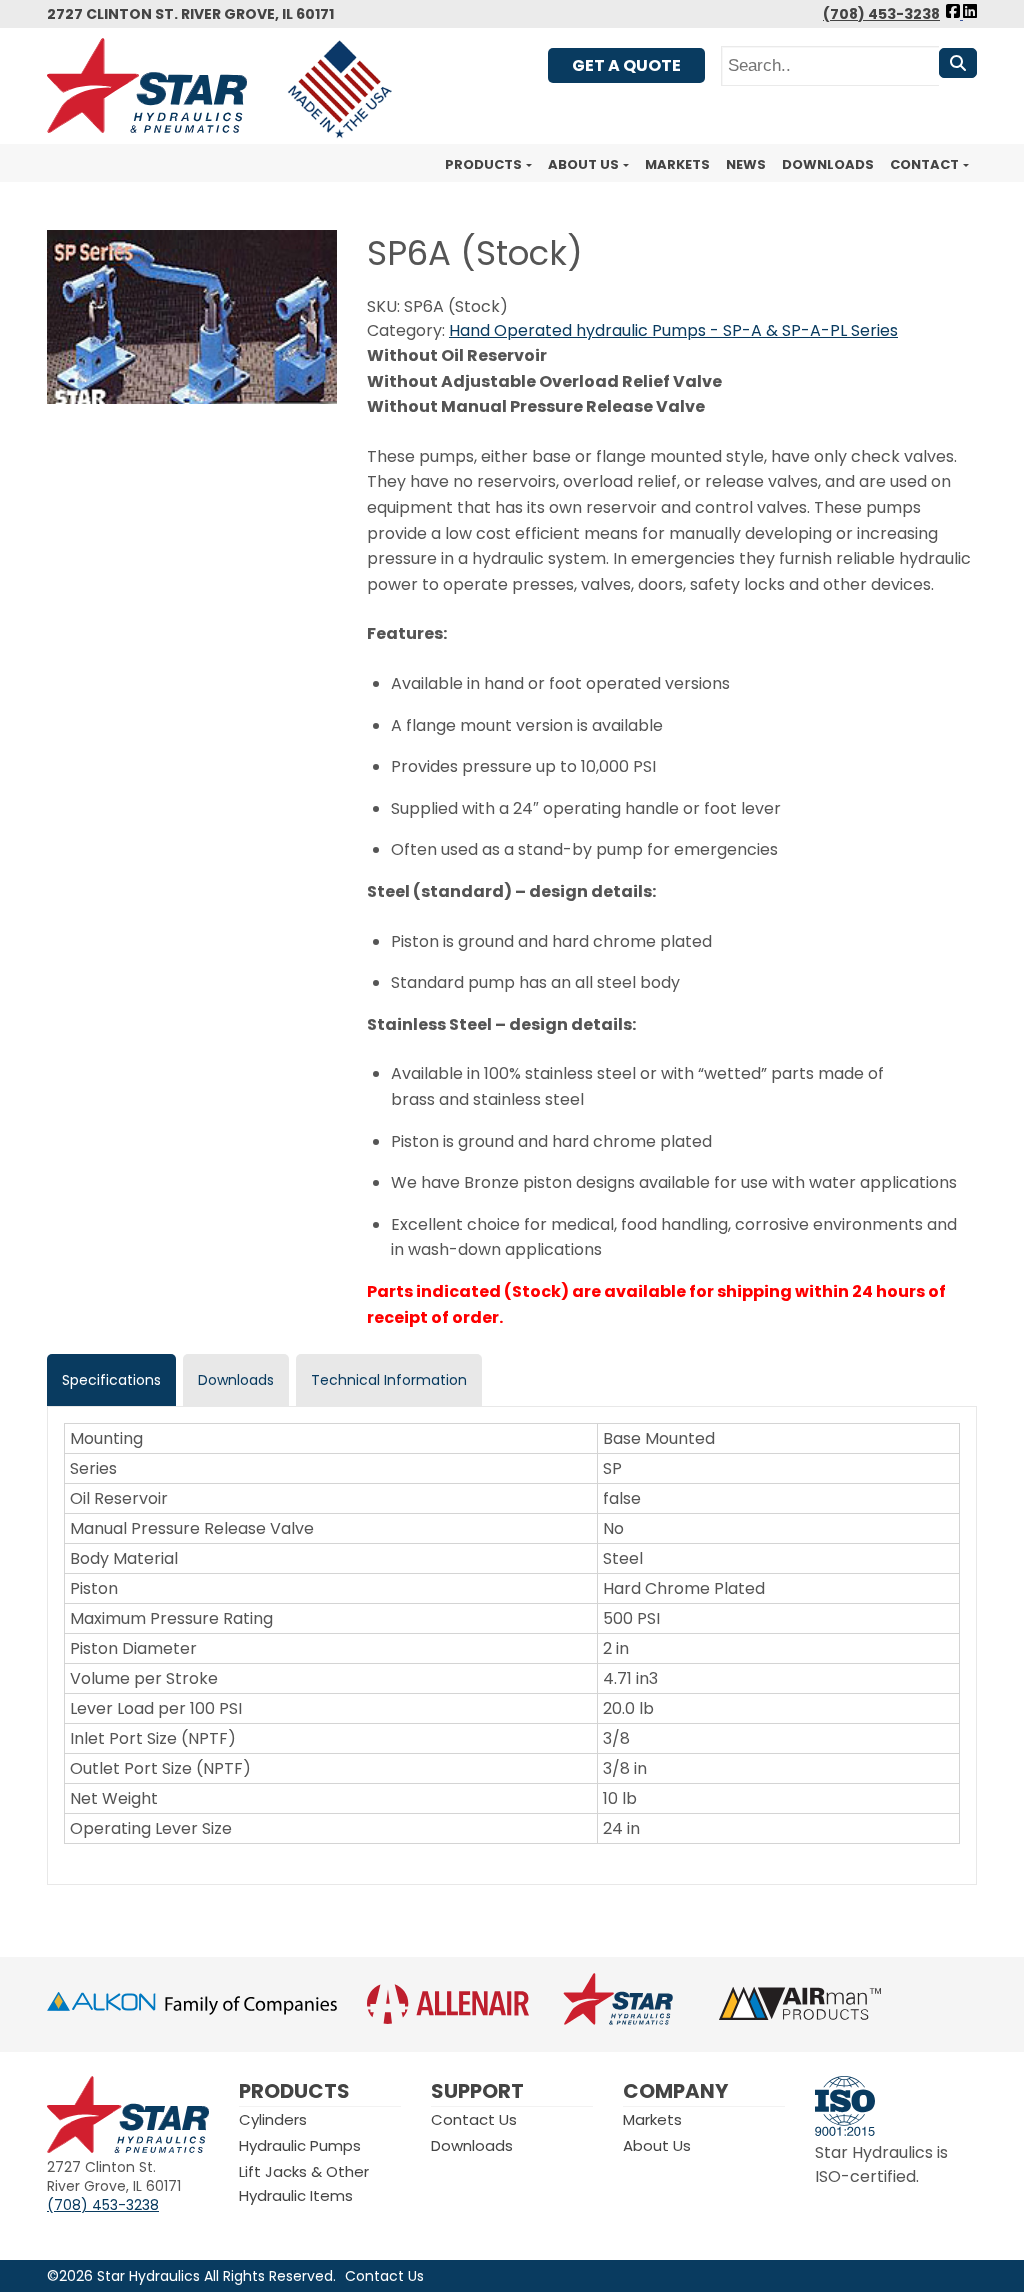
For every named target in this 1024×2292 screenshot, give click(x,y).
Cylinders (273, 2119)
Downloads (828, 164)
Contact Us (474, 2119)
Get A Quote (626, 65)
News (746, 164)
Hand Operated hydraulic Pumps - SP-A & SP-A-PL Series (673, 330)
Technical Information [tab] (389, 1380)
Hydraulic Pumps (300, 2145)
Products (483, 164)
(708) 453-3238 (881, 14)
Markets (677, 164)
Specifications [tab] (111, 1380)
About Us (583, 164)
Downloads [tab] (236, 1380)
